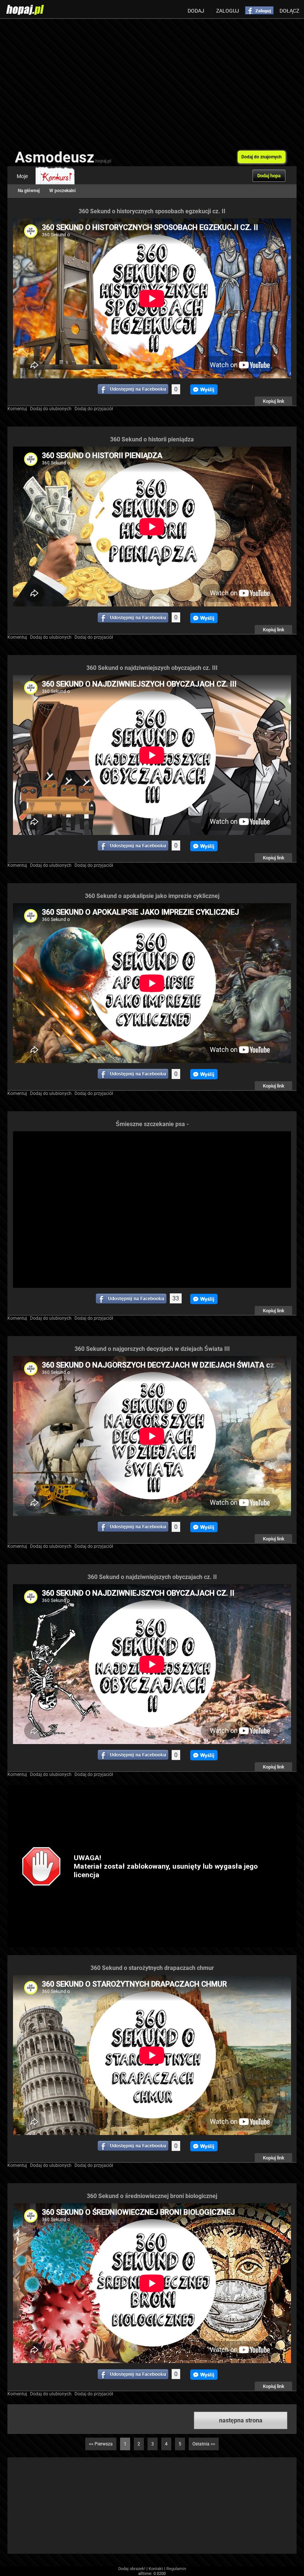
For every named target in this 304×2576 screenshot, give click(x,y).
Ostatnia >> (204, 2444)
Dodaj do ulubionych (51, 409)
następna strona (241, 2420)
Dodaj (196, 11)
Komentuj (17, 409)
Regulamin (176, 2569)
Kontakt (156, 2569)
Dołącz (289, 11)
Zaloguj (228, 11)
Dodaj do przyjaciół (94, 409)
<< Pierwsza (101, 2444)
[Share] (133, 389)
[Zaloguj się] (259, 10)
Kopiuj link (274, 401)
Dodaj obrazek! (132, 2569)
